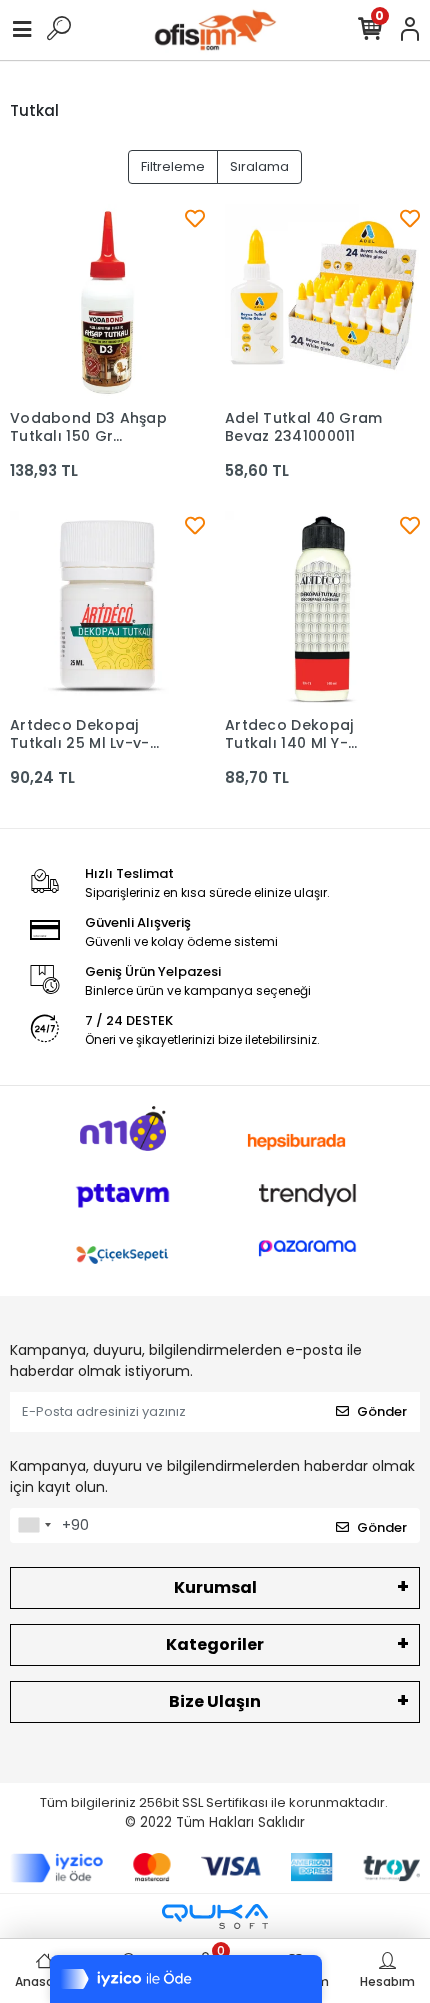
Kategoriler (215, 1644)
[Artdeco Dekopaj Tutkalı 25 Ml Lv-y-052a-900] (107, 608)
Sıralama (259, 166)
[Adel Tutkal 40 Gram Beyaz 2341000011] (322, 301)
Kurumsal (215, 1587)
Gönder (382, 1411)
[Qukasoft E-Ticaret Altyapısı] (215, 1916)
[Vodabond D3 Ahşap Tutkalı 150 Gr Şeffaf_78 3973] (107, 301)
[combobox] (34, 1526)
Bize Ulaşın (215, 1701)
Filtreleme (173, 166)
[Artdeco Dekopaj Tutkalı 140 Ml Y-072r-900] (322, 608)
